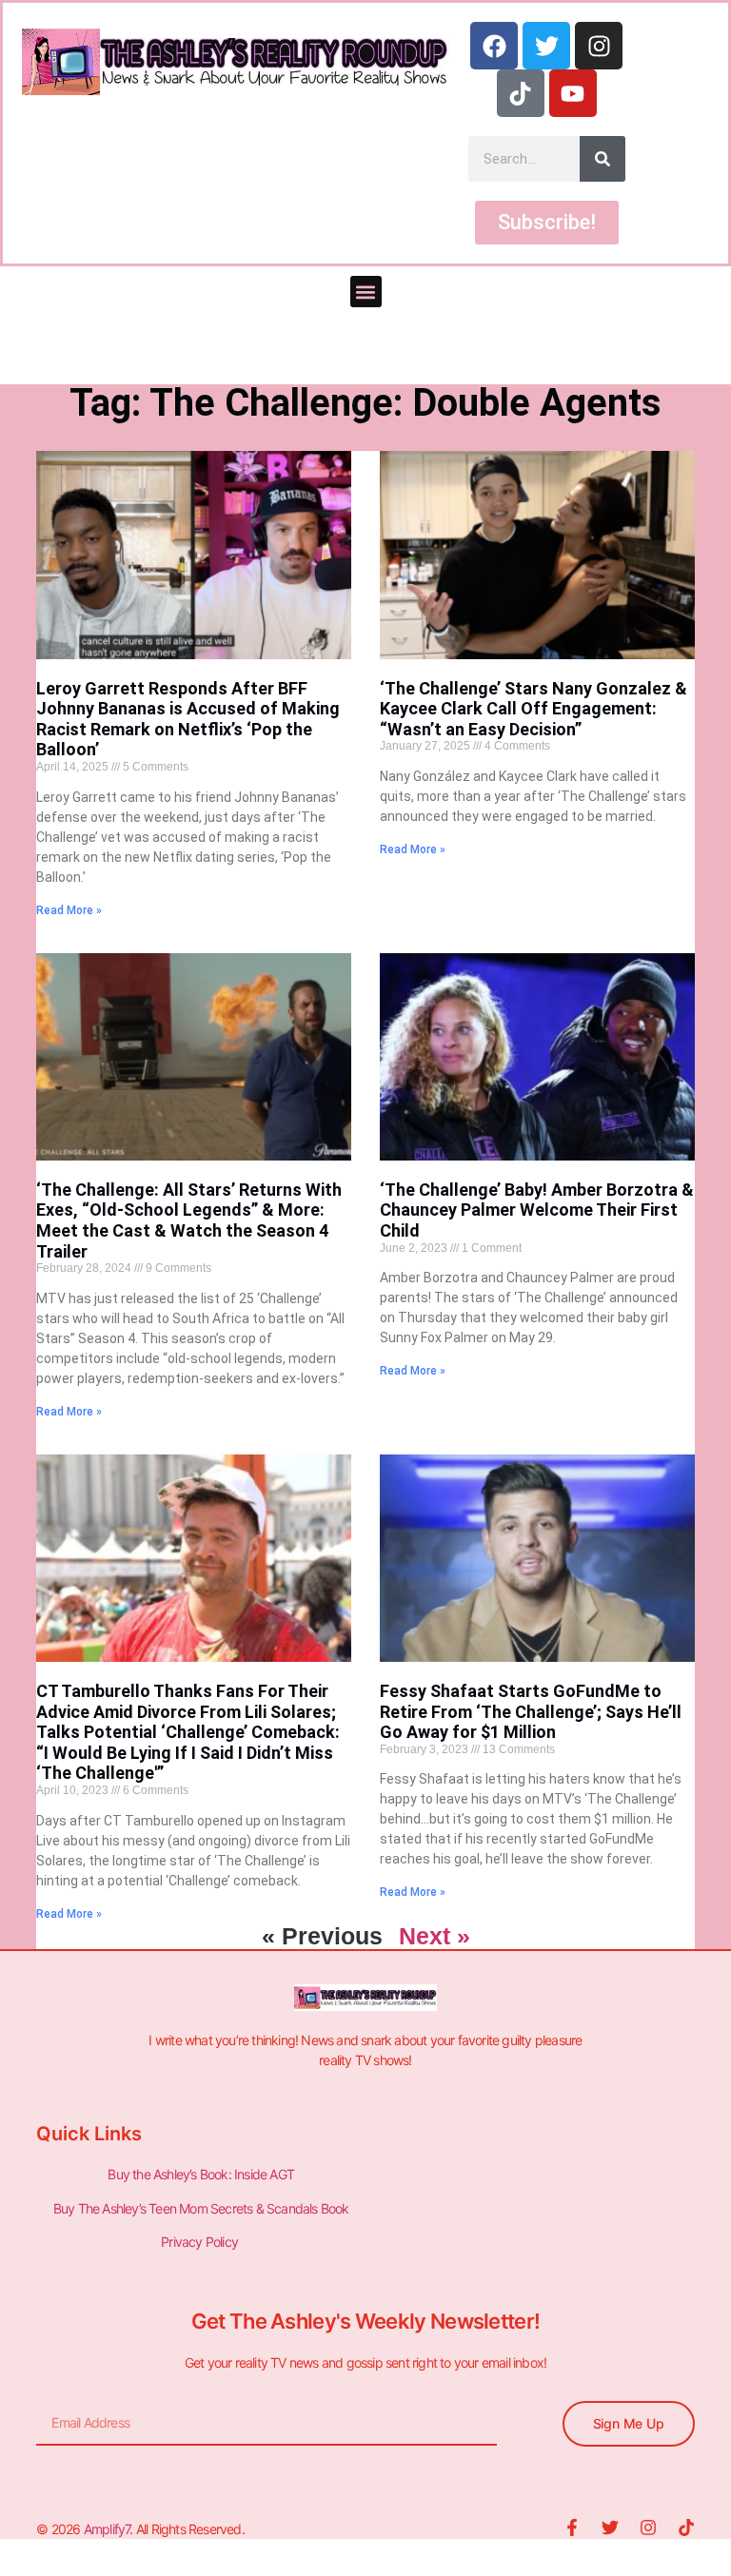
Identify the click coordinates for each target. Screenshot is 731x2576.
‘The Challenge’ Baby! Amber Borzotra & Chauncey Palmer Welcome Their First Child (537, 1210)
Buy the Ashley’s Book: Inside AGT (201, 2174)
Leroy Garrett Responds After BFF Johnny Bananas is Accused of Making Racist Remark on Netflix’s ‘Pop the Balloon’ (188, 719)
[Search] (603, 159)
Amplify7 (107, 2529)
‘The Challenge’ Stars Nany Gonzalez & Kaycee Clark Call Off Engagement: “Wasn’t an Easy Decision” (533, 709)
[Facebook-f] (572, 2527)
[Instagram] (599, 46)
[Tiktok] (521, 93)
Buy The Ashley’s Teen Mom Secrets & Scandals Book (201, 2208)
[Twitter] (546, 46)
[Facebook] (494, 46)
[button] (366, 292)
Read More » (69, 910)
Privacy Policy (201, 2242)
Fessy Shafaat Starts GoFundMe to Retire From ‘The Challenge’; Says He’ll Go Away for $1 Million (531, 1711)
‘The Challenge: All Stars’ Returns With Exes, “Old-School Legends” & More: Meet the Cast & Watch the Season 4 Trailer (189, 1220)
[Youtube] (573, 93)
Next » (435, 1936)
